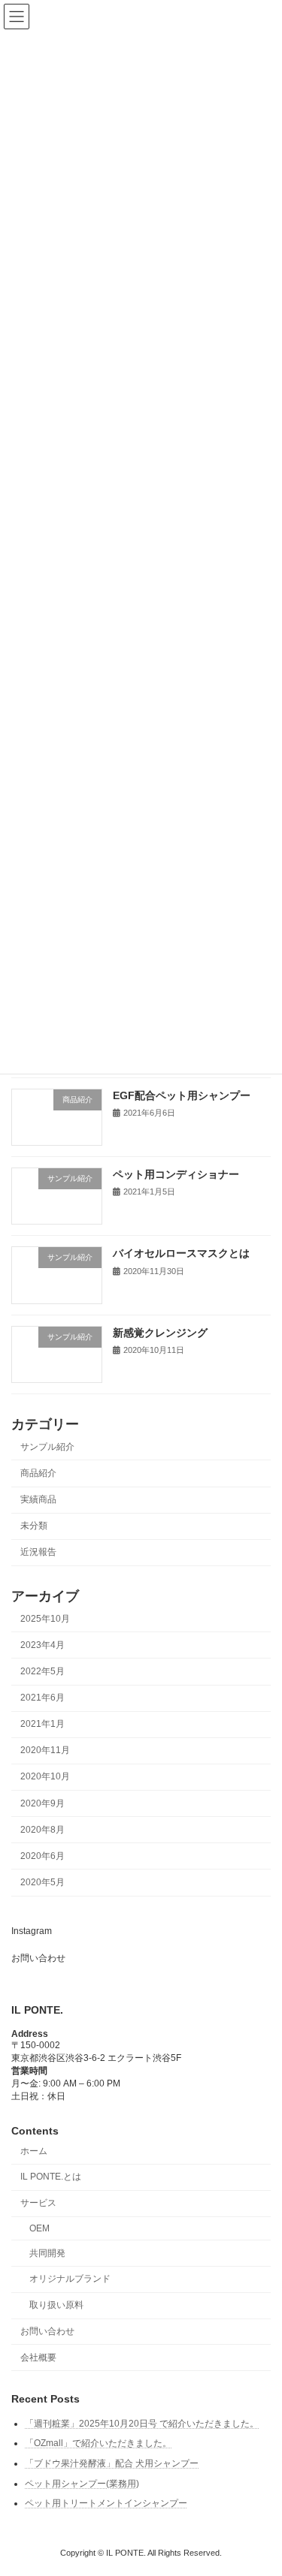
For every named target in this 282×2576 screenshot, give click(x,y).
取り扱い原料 (56, 2305)
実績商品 (38, 1500)
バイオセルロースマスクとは (181, 1254)
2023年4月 (42, 1645)
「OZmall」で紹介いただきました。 (98, 2443)
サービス (38, 2203)
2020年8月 (42, 1830)
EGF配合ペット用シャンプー (182, 1095)
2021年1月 (42, 1725)
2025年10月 (45, 1619)
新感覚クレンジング (160, 1333)
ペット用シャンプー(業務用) (82, 2484)
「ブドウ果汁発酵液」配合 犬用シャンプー (112, 2463)
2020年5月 (42, 1882)
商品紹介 (38, 1473)
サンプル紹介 (47, 1447)
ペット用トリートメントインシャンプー (106, 2503)
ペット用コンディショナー (176, 1174)
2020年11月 (45, 1751)
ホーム (34, 2151)
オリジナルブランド (70, 2279)
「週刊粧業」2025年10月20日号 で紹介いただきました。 (142, 2424)
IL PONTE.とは (51, 2177)
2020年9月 (42, 1803)
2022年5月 (42, 1671)
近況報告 (38, 1553)
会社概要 (38, 2358)
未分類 (34, 1526)
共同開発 (47, 2253)
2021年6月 (42, 1698)
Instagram (32, 1931)
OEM (39, 2228)
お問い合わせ (38, 1958)
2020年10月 (45, 1777)
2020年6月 (42, 1856)
